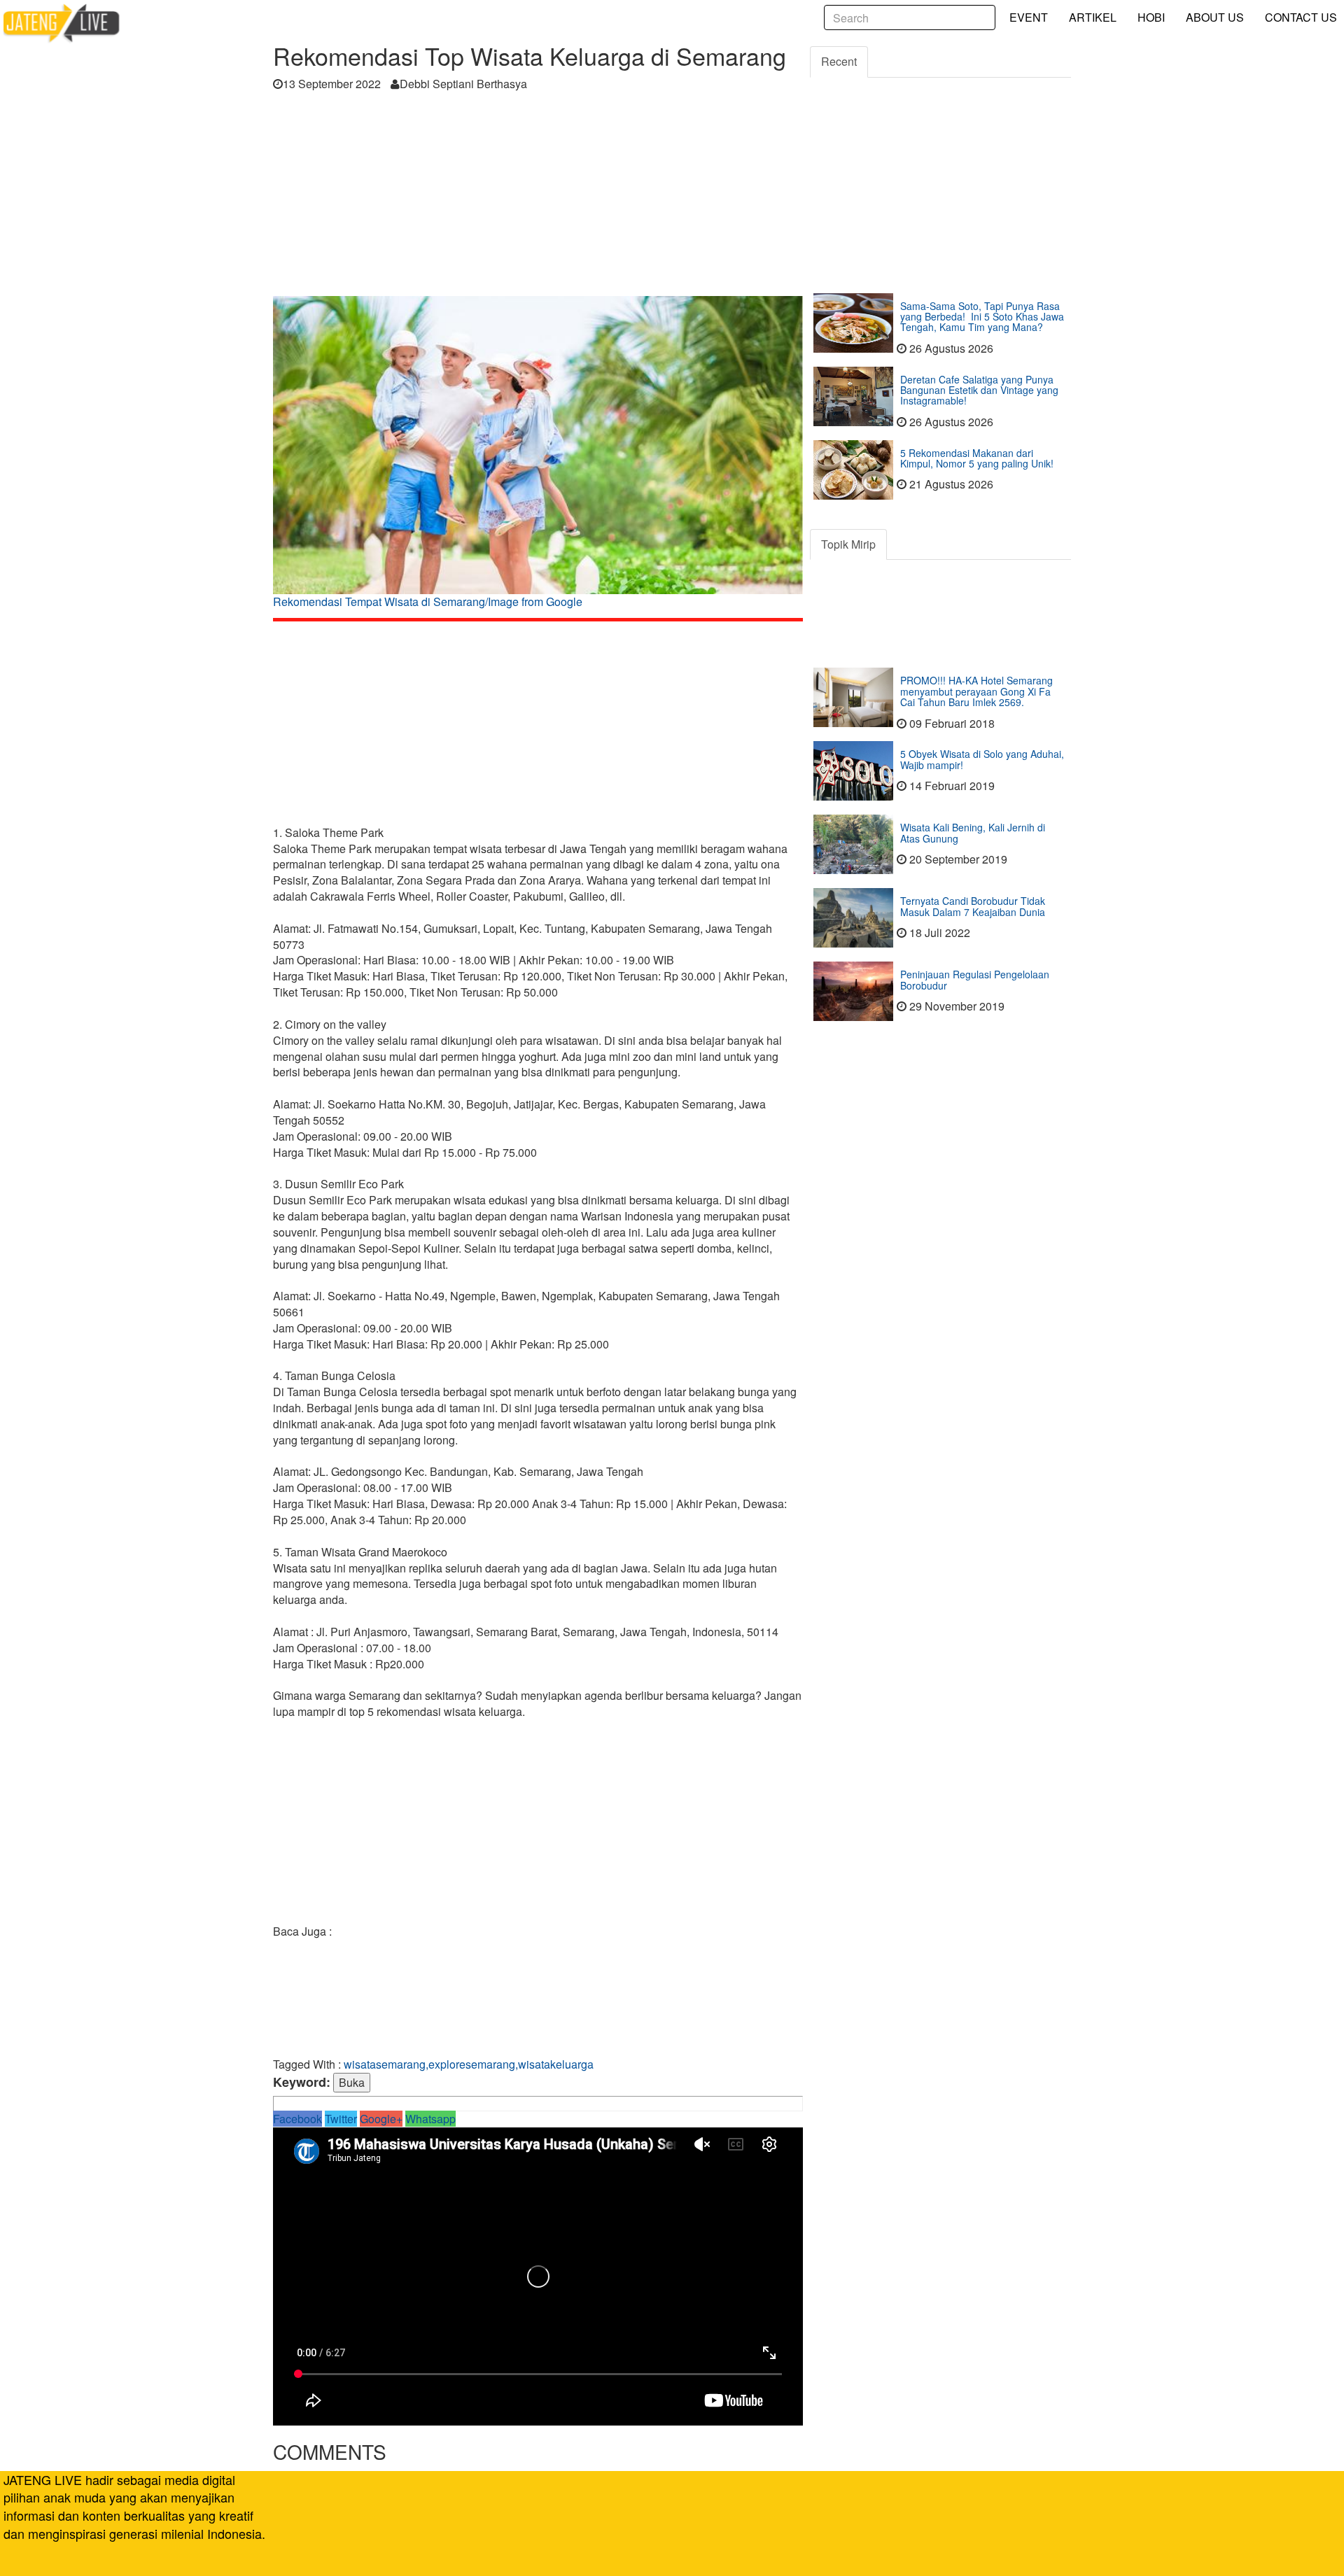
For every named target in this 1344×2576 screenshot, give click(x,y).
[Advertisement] (538, 198)
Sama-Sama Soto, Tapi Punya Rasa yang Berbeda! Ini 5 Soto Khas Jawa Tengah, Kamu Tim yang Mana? (982, 317)
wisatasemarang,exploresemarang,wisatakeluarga (469, 2064)
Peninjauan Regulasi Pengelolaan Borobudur (975, 979)
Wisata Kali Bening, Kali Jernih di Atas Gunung (973, 832)
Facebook (297, 2119)
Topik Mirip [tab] (848, 544)
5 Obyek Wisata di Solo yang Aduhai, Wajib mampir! (982, 759)
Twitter (341, 2119)
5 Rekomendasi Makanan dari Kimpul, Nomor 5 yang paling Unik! (977, 458)
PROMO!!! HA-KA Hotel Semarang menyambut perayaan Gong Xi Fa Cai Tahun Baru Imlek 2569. (976, 691)
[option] (538, 457)
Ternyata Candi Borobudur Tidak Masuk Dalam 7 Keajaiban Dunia (973, 906)
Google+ (381, 2119)
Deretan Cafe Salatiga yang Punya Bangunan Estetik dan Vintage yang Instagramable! (979, 390)
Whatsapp (430, 2119)
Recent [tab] (839, 61)
